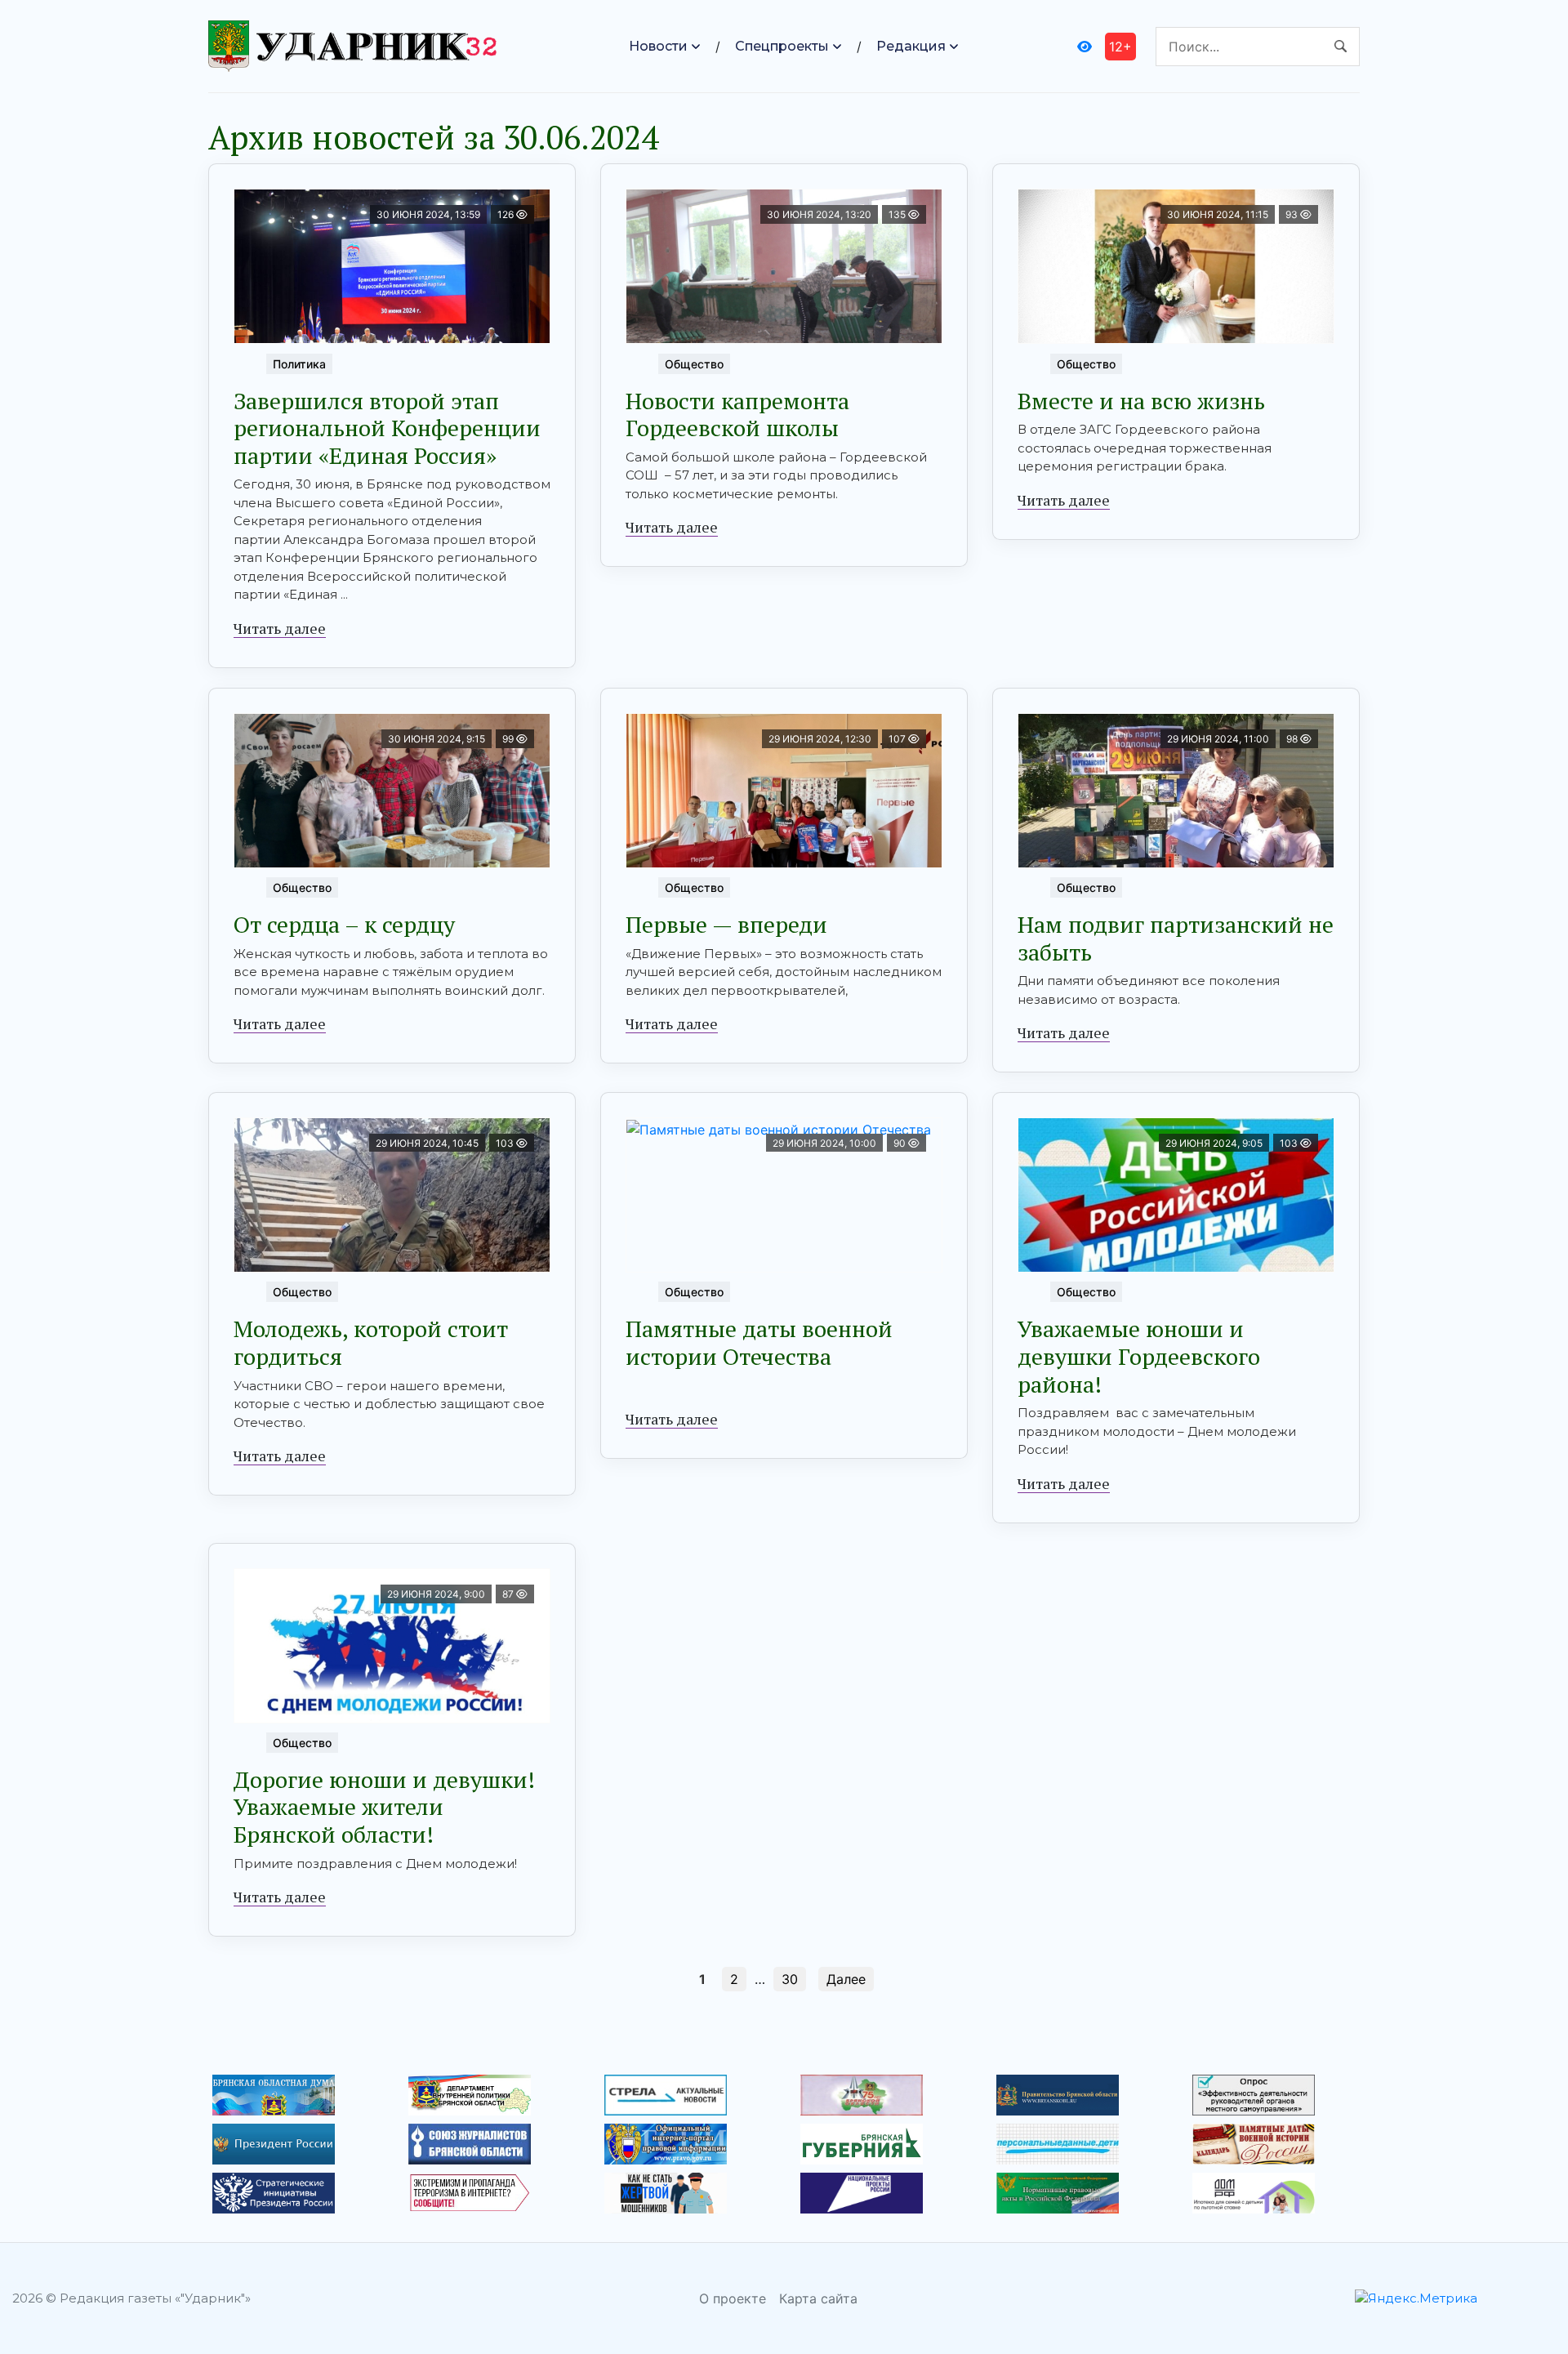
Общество (694, 364)
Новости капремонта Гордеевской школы (737, 415)
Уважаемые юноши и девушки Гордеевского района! (1139, 1356)
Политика (299, 364)
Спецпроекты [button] (782, 46)
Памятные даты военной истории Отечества (759, 1342)
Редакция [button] (911, 46)
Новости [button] (658, 46)
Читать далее (280, 628)
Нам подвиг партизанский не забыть (1176, 938)
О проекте (733, 2298)
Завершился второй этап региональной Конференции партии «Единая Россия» (387, 428)
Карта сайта (818, 2298)
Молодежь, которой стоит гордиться (371, 1342)
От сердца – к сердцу (344, 924)
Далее (846, 1979)
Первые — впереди (726, 924)
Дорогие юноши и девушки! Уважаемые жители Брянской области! (384, 1807)
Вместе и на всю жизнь (1141, 401)
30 (790, 1979)
